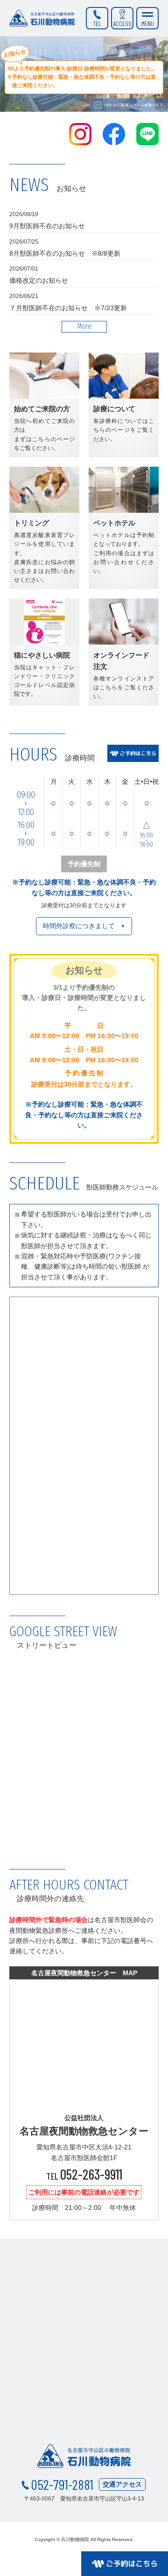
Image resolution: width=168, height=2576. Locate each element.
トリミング (44, 528)
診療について (124, 405)
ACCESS (122, 24)
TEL (97, 24)
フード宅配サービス (124, 528)
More (84, 326)
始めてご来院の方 (44, 405)
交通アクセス (122, 2484)
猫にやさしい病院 (44, 652)
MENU (148, 24)
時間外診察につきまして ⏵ (84, 926)
